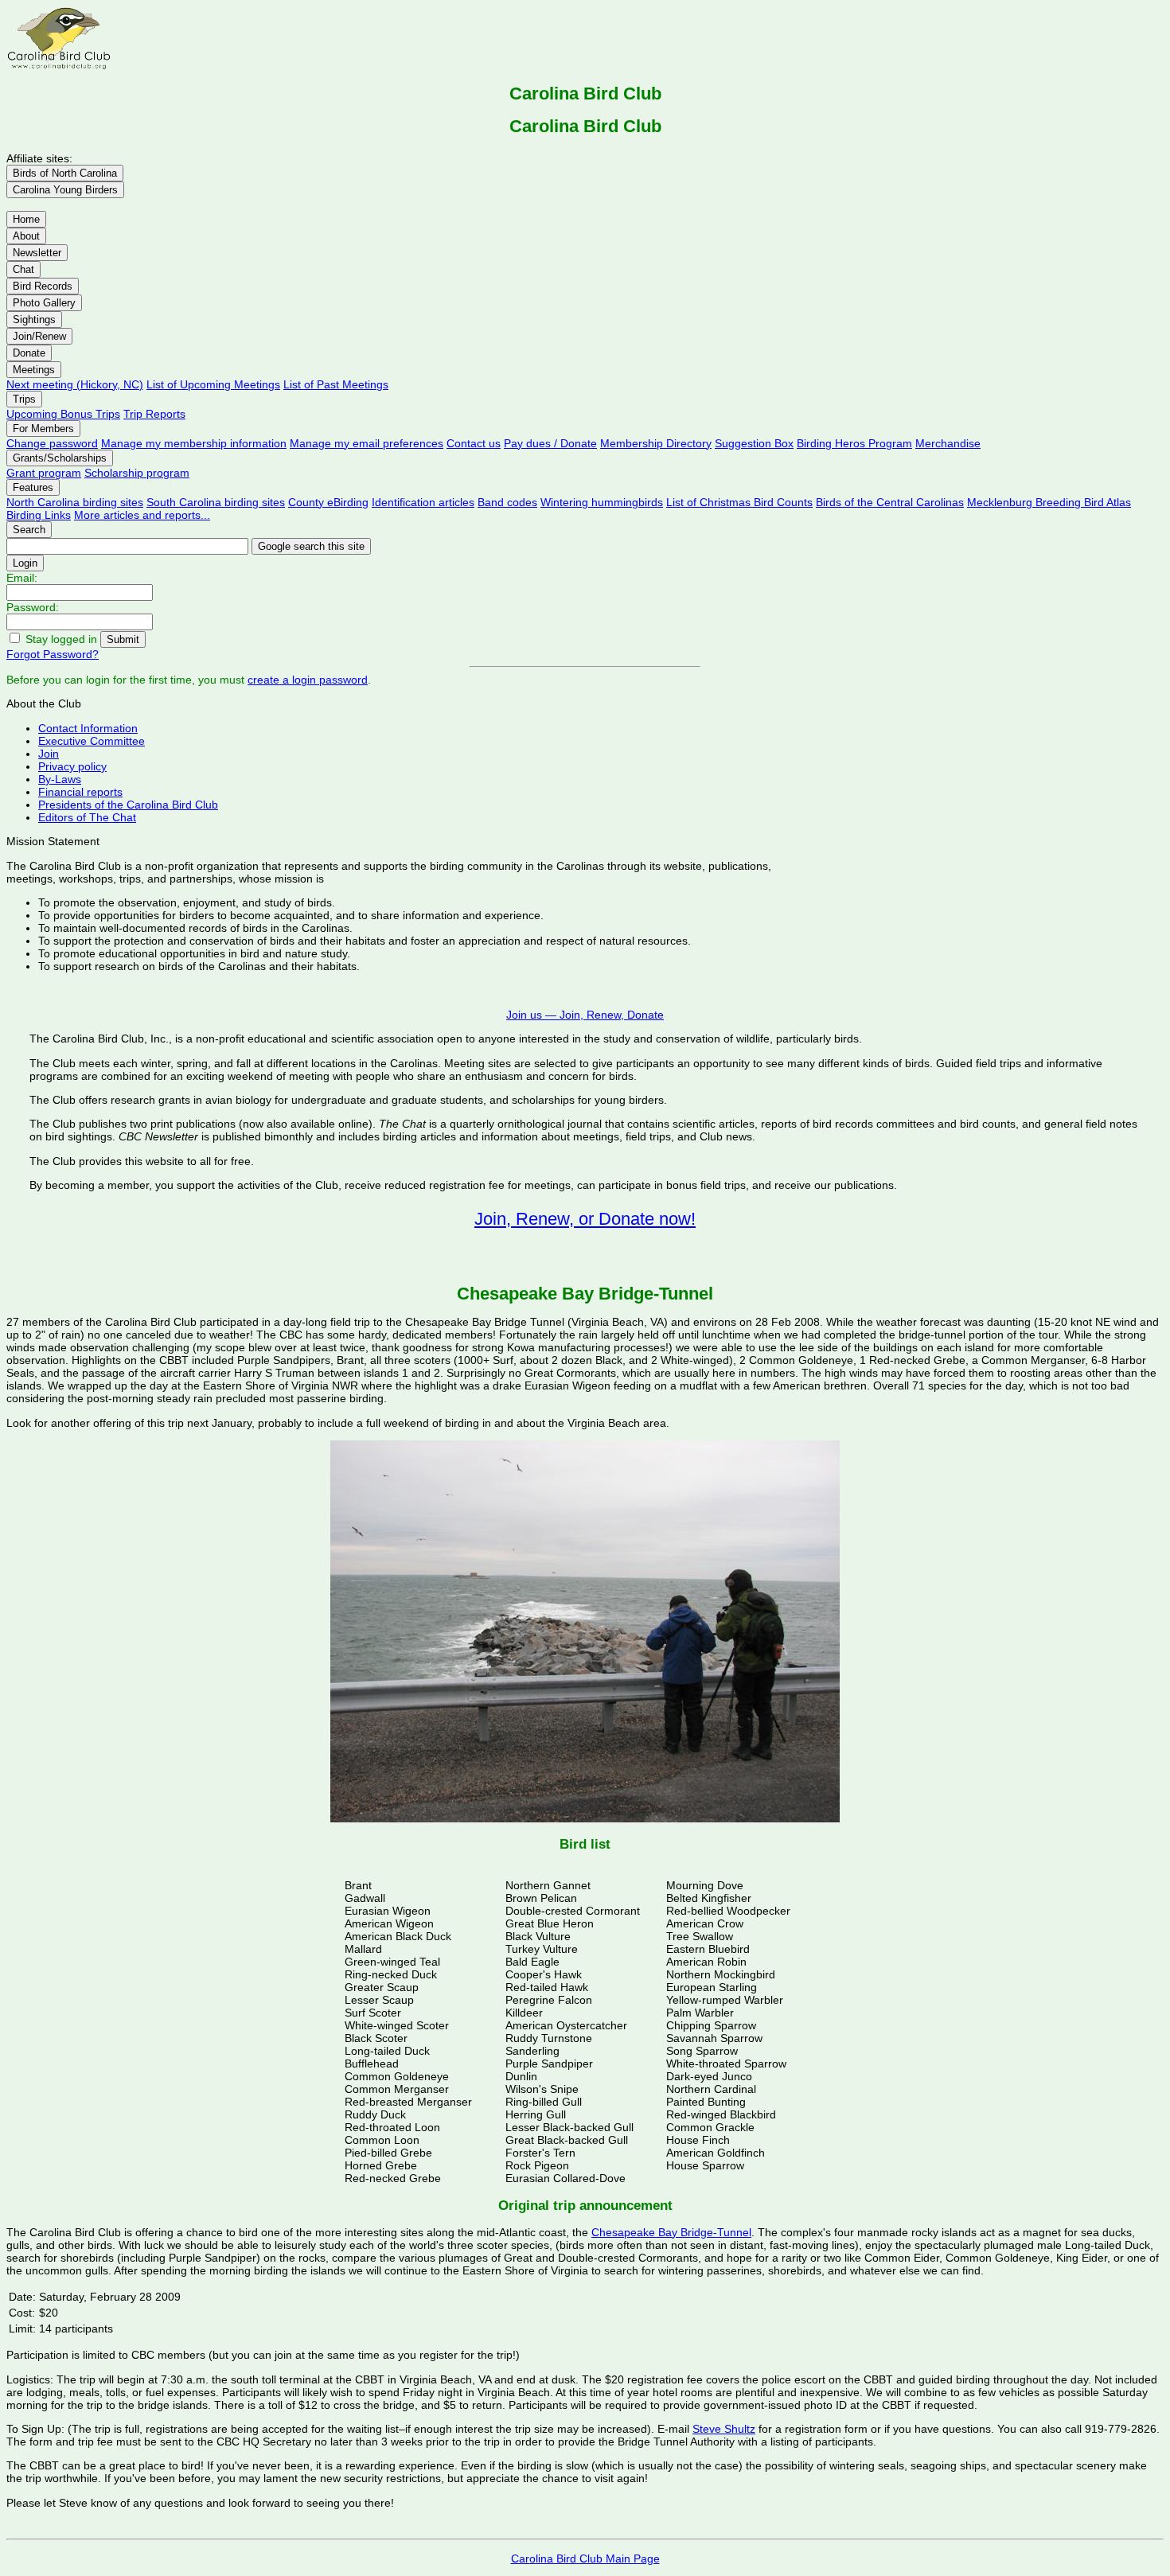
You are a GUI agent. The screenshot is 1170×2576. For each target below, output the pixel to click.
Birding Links (39, 515)
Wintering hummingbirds (602, 502)
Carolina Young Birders (65, 190)
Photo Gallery (44, 303)
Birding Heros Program (854, 443)
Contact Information (88, 728)
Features (33, 487)
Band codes (507, 502)
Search (29, 530)
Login (25, 563)
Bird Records (43, 286)
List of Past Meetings (336, 384)
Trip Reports (154, 414)
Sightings (34, 320)
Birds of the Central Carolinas (890, 502)
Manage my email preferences (367, 443)
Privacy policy (72, 766)
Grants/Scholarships (60, 458)
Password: (33, 607)
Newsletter (37, 253)
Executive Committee (92, 741)
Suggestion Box (754, 443)
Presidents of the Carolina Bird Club (128, 805)
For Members (43, 429)
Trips (24, 399)
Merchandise (948, 443)
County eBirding (328, 502)
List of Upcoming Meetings (213, 384)
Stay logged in (61, 639)
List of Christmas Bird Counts (739, 502)
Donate (29, 353)
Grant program (44, 473)
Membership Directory (656, 443)
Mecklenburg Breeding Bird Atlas (1049, 502)
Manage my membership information (194, 443)
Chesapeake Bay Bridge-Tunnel (671, 2232)
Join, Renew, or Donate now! (585, 1219)
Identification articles (423, 502)
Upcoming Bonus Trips (63, 414)
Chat (23, 269)
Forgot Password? (53, 654)
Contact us (474, 443)
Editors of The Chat (87, 817)
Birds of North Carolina (65, 173)
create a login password (308, 680)
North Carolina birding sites (75, 502)
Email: (22, 578)
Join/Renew (39, 336)
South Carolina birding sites (216, 502)
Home (26, 219)
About (26, 236)
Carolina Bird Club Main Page (585, 2558)
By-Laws (60, 779)
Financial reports (80, 792)
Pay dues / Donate (550, 443)
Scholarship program (137, 473)
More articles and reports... (142, 515)
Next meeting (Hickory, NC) (75, 384)
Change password (52, 443)
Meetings (34, 370)
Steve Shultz (724, 2429)
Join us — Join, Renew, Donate (585, 1015)
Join (49, 754)
